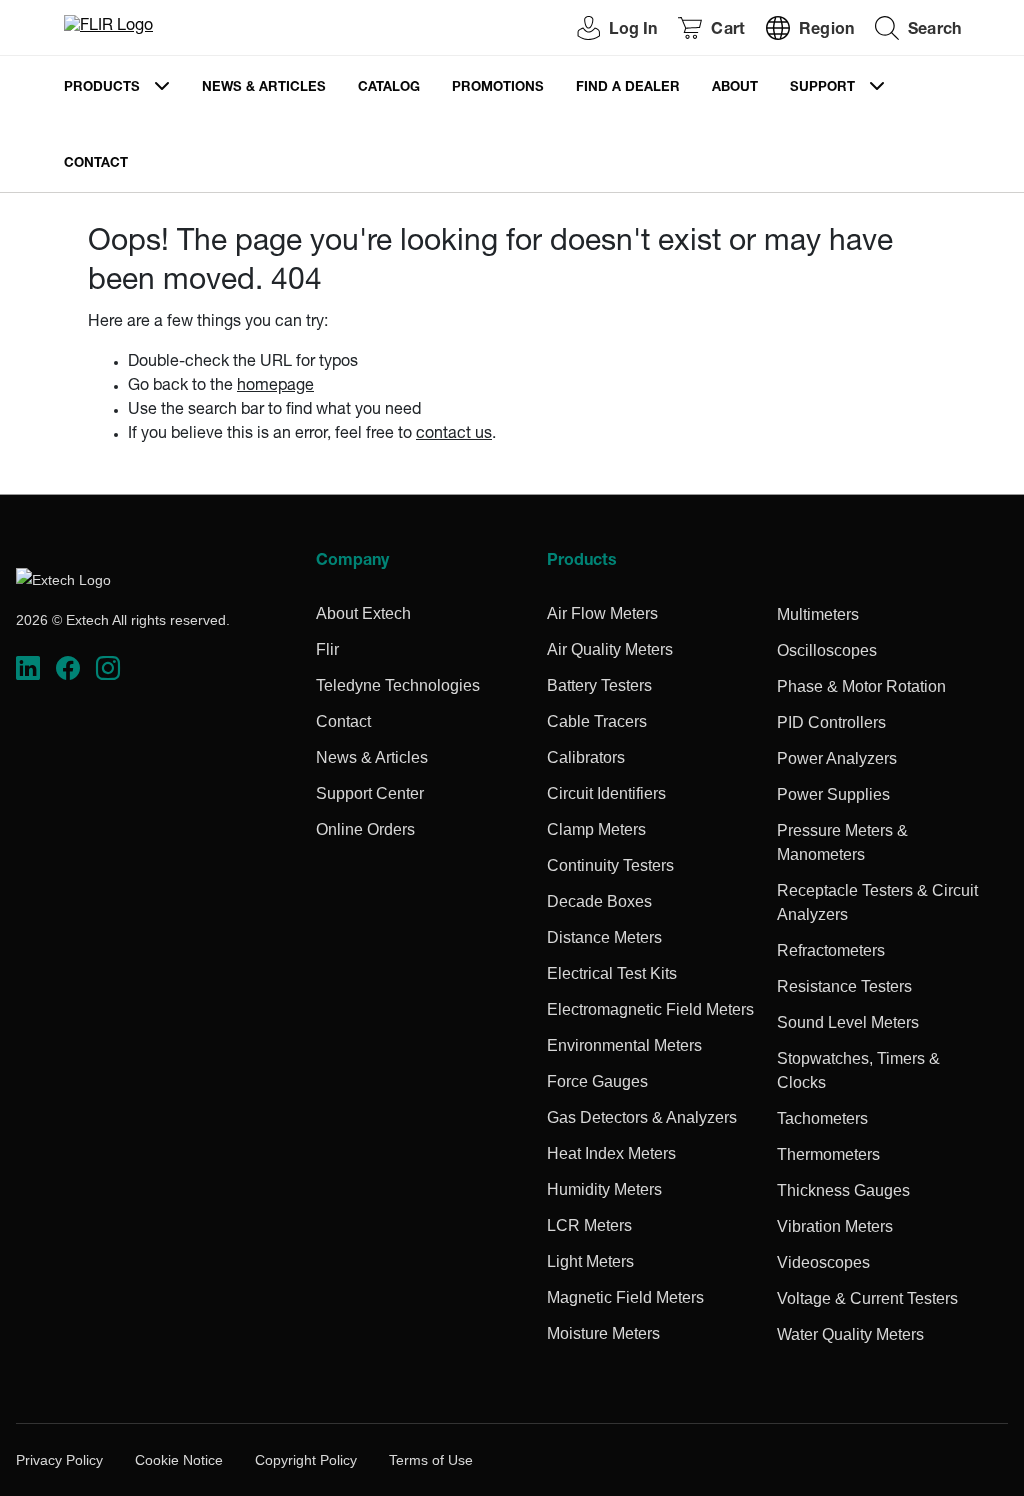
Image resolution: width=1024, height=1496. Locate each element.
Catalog (389, 88)
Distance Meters (604, 937)
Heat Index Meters (611, 1153)
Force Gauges (597, 1081)
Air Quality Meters (610, 649)
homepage (275, 387)
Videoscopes (823, 1262)
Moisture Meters (603, 1333)
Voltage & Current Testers (867, 1298)
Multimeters (818, 614)
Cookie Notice (179, 1460)
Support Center (370, 793)
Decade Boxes (599, 901)
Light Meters (590, 1261)
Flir (327, 649)
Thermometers (828, 1154)
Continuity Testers (610, 865)
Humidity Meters (604, 1189)
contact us (454, 435)
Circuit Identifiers (606, 793)
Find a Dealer (628, 88)
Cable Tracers (597, 721)
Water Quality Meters (850, 1334)
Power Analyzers (837, 758)
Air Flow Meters (602, 613)
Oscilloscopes (827, 650)
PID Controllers (831, 722)
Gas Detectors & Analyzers (642, 1117)
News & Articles (264, 88)
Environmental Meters (624, 1045)
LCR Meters (589, 1225)
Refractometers (831, 950)
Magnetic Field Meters (625, 1297)
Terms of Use (431, 1460)
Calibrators (586, 757)
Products (102, 88)
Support (822, 88)
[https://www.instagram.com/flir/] (108, 668)
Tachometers (822, 1118)
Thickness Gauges (843, 1190)
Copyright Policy (306, 1460)
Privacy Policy (59, 1460)
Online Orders (365, 829)
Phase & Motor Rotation (861, 686)
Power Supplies (833, 794)
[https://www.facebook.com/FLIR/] (68, 668)
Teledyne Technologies (398, 685)
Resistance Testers (844, 986)
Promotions (498, 88)
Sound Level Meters (848, 1022)
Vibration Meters (835, 1226)
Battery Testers (599, 685)
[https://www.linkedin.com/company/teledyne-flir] (28, 668)
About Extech (363, 613)
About (735, 88)
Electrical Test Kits (612, 973)
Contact (96, 164)
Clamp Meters (596, 829)
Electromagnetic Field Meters (650, 1009)
